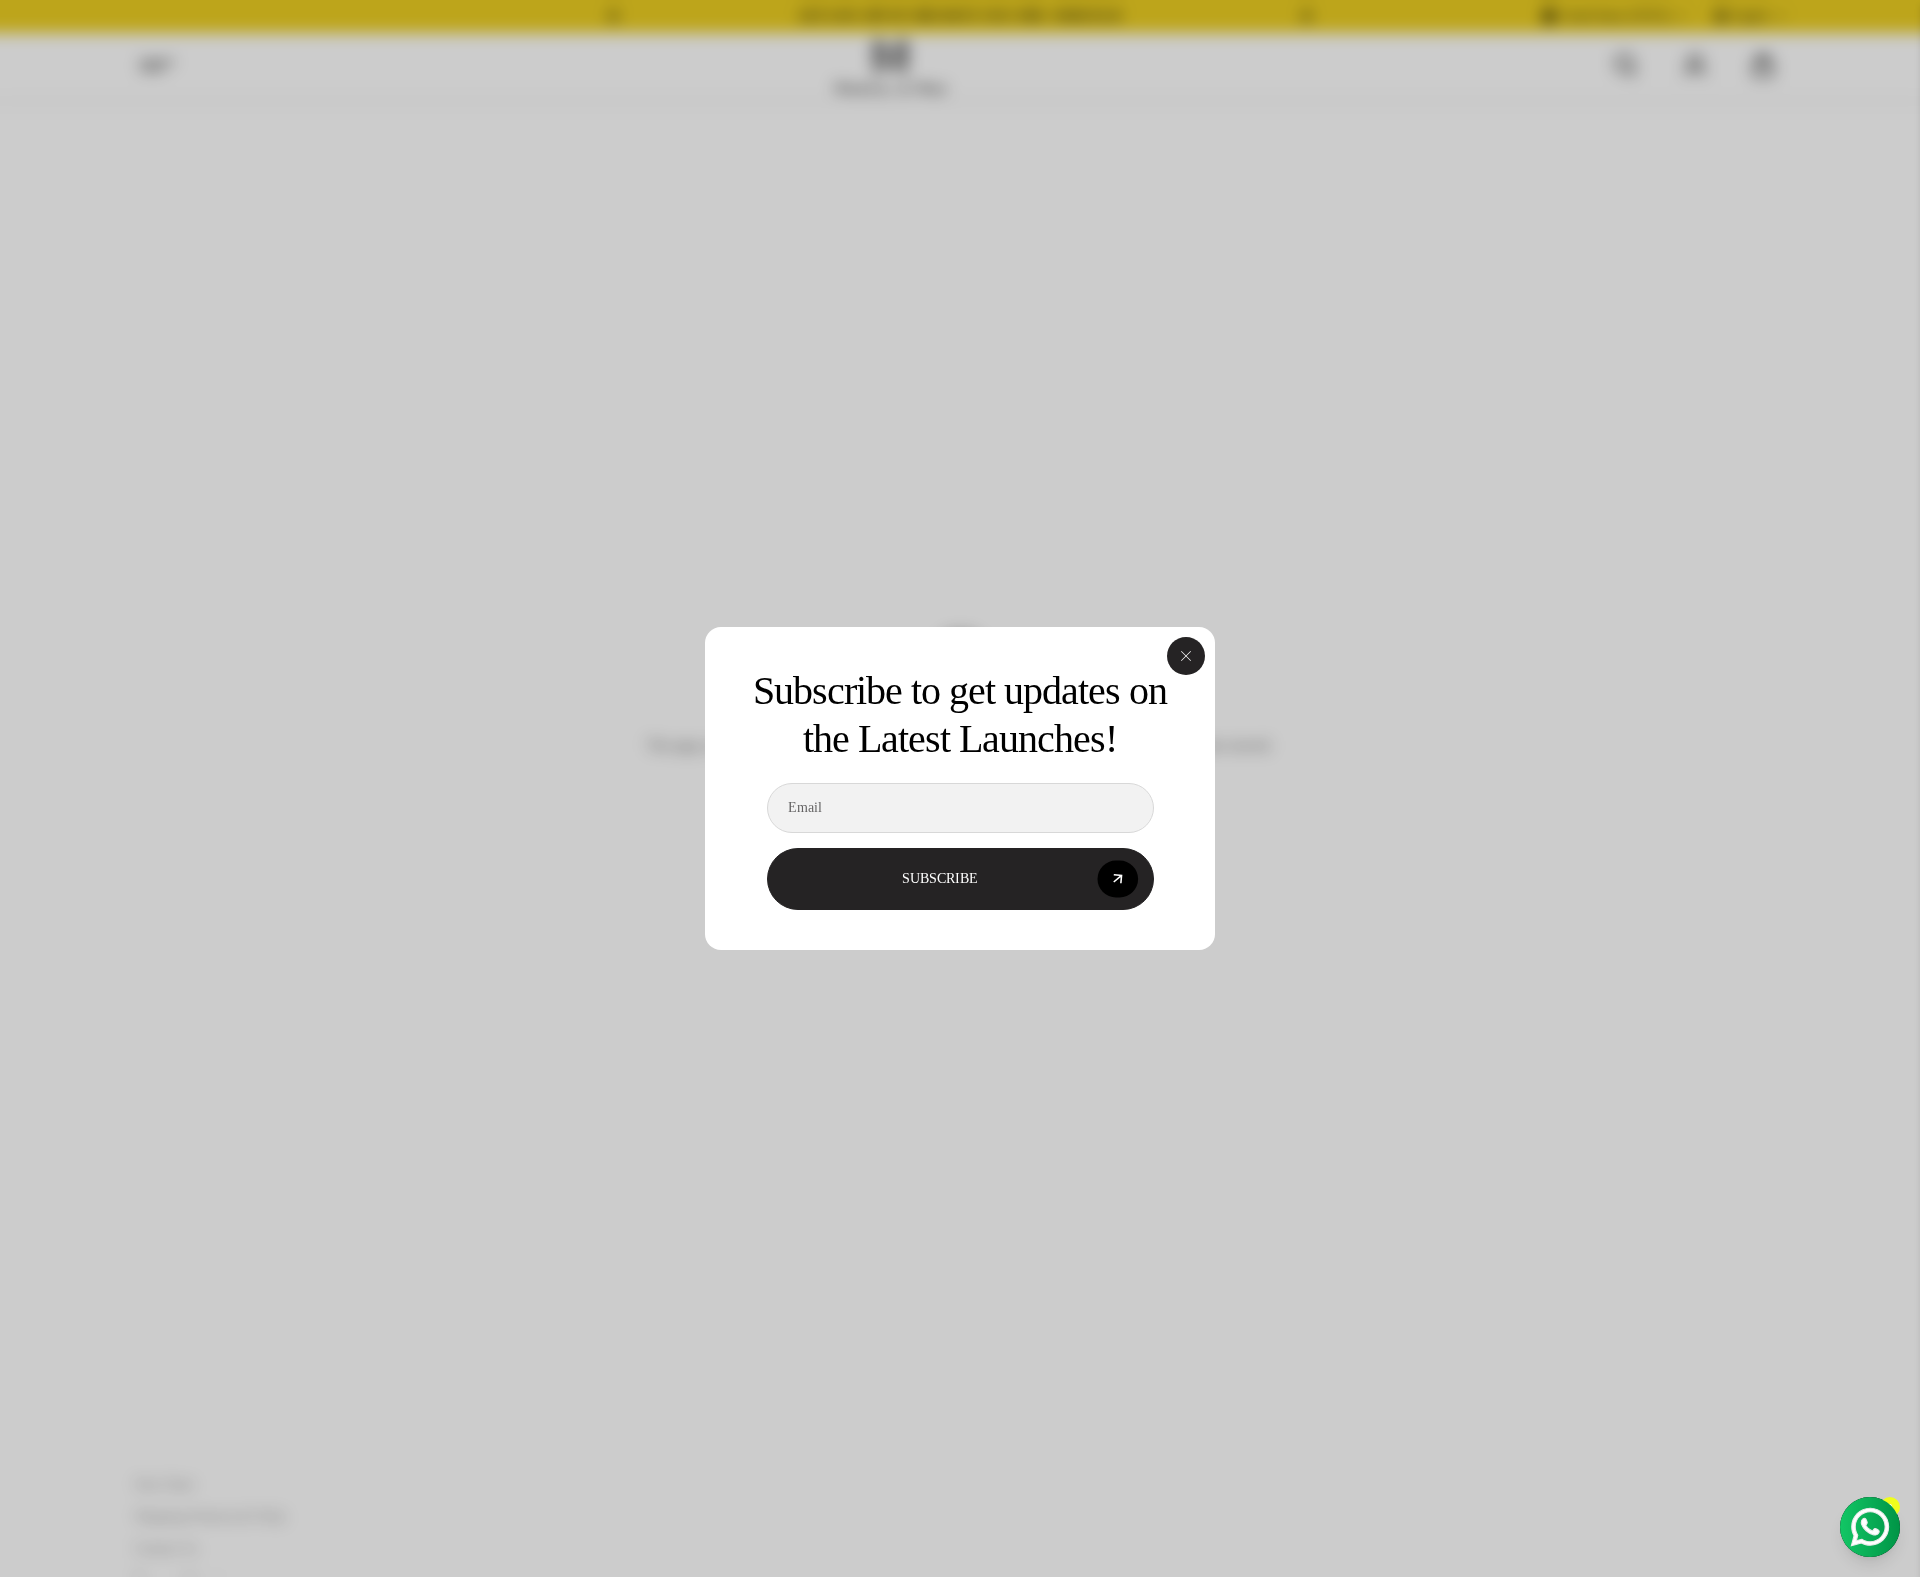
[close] (1186, 656)
